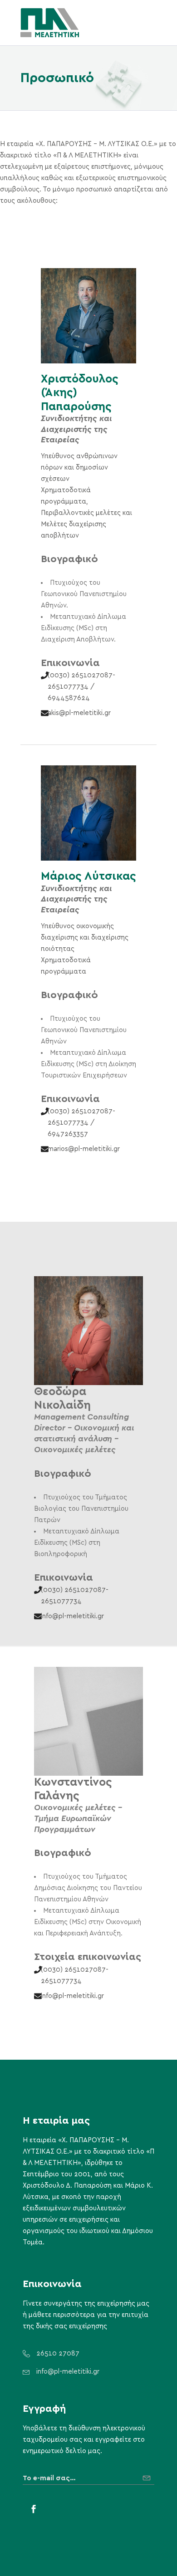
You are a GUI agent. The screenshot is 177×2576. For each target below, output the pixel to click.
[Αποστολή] (148, 2475)
